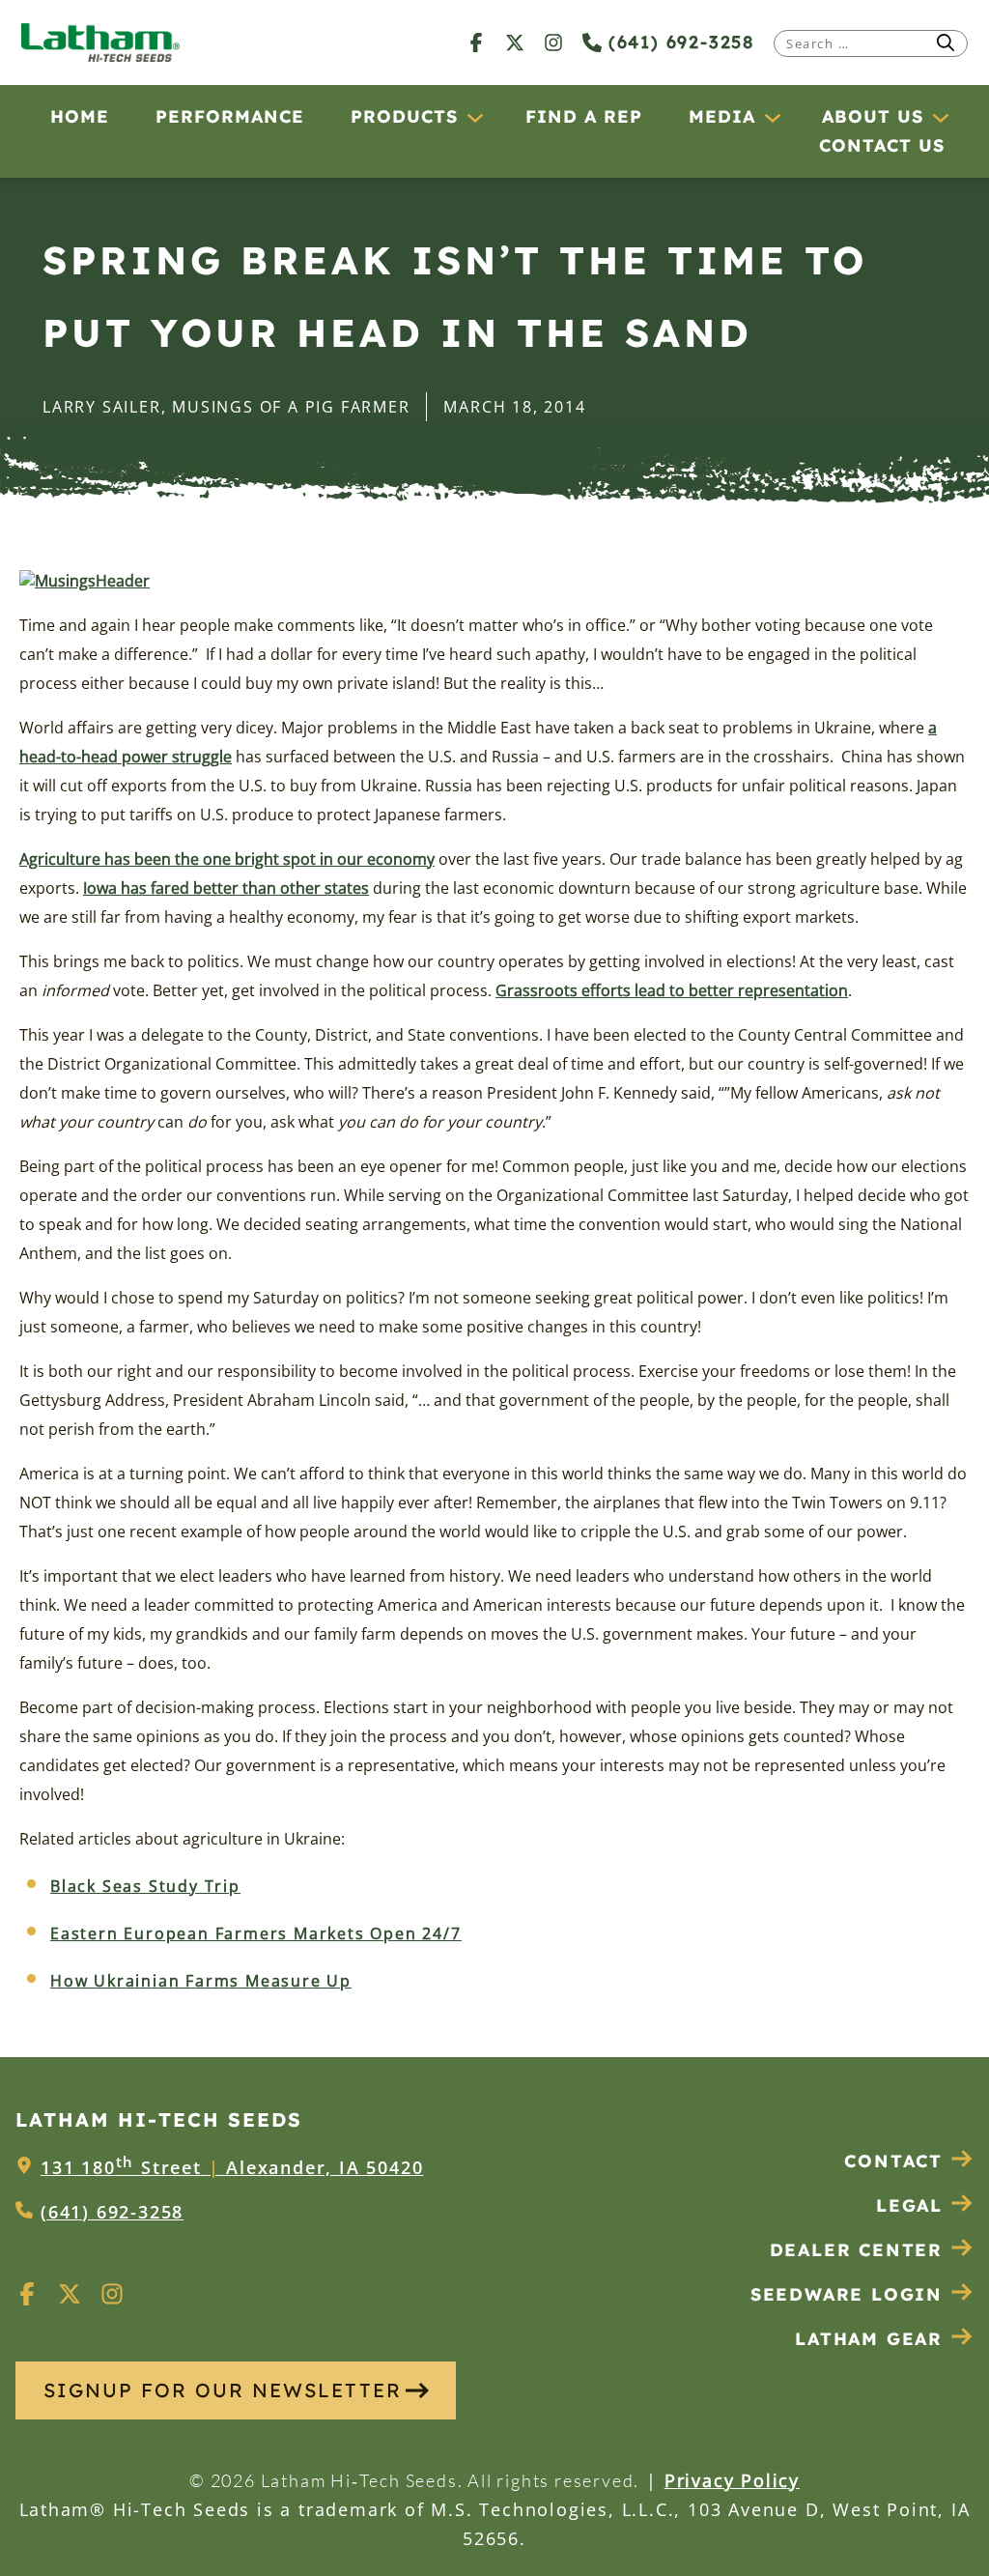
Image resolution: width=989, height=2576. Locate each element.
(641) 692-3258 (678, 42)
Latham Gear (869, 2339)
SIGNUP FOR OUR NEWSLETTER (223, 2390)
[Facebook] (476, 42)
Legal (909, 2205)
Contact (893, 2161)
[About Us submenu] (940, 117)
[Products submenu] (474, 117)
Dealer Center (856, 2250)
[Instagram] (553, 42)
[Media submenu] (772, 117)
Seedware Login (847, 2294)
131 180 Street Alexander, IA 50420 (232, 2167)
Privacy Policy (732, 2480)
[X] (515, 42)
